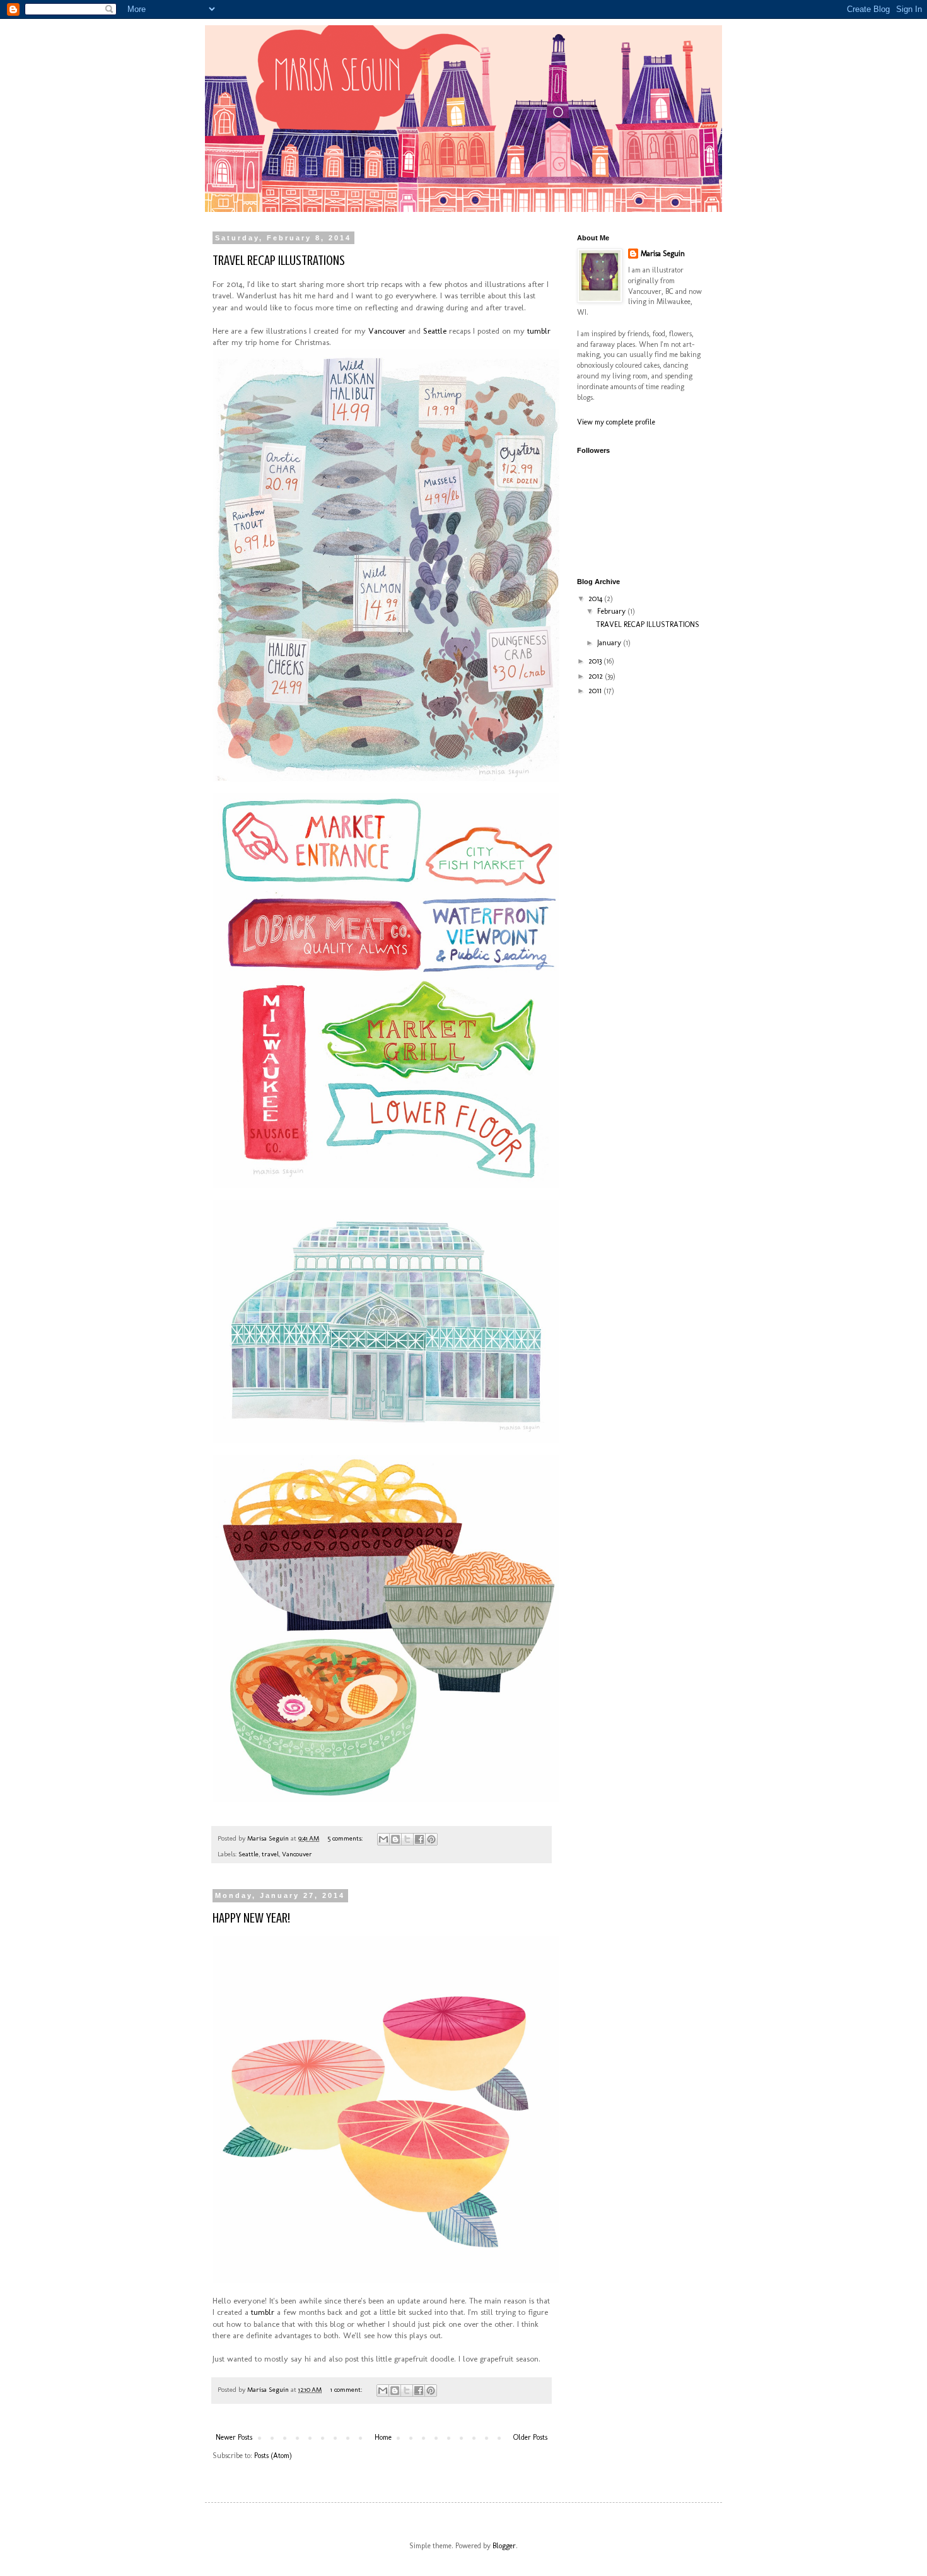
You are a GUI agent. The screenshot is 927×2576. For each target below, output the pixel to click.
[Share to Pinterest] (431, 1839)
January (610, 643)
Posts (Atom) (273, 2456)
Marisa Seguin (663, 254)
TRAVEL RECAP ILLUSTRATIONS (279, 260)
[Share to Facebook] (419, 1839)
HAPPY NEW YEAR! (251, 1918)
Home (383, 2437)
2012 (597, 676)
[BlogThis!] (395, 1839)
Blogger (504, 2546)
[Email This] (383, 1839)
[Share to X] (407, 1839)
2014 (596, 599)
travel (270, 1854)
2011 (596, 691)
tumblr (539, 331)
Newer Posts (234, 2437)
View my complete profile (616, 422)
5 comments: (346, 1838)
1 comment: (347, 2390)
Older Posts (530, 2437)
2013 (596, 661)
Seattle (435, 331)
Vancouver (387, 331)
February (612, 611)
